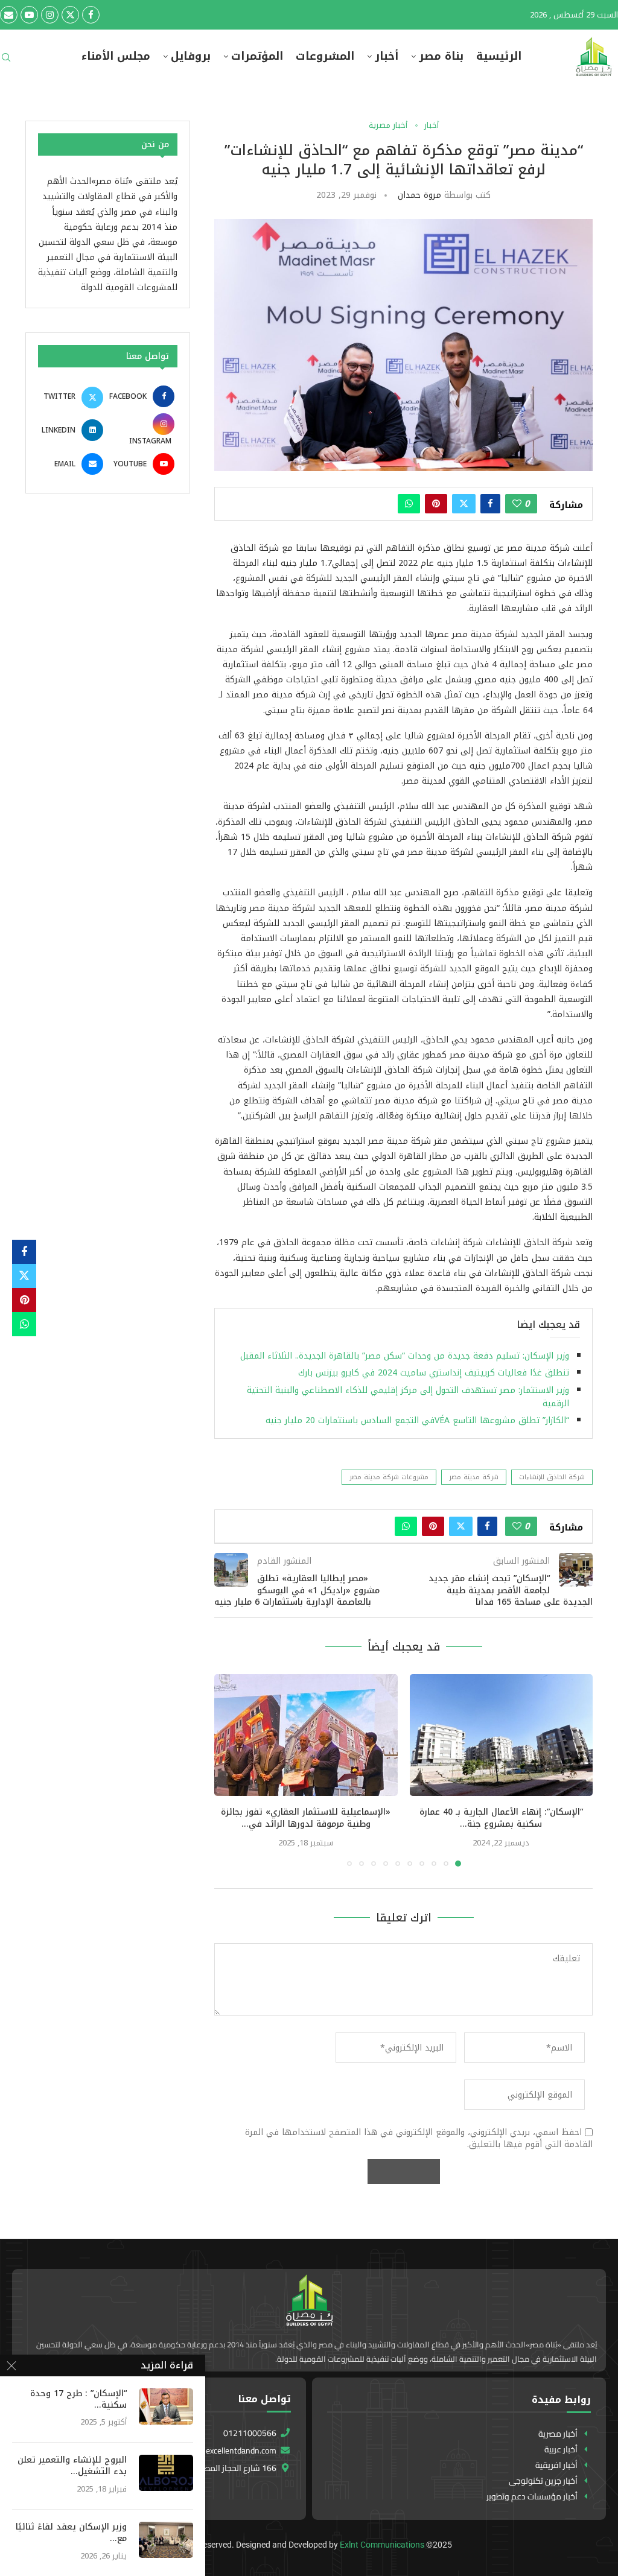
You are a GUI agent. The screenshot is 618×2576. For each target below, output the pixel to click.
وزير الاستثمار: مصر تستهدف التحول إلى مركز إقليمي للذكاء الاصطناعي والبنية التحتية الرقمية (408, 1397)
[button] (231, 1769)
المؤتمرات (257, 56)
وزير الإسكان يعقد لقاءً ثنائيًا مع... (71, 2533)
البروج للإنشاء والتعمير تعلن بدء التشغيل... (72, 2466)
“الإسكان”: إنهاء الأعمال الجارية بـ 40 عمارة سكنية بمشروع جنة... (501, 1818)
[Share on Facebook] (490, 504)
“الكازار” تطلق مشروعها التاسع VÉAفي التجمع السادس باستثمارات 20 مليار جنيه (417, 1420)
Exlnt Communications (382, 2545)
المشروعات (325, 56)
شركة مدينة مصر (474, 1477)
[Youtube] (29, 15)
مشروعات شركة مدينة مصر (389, 1477)
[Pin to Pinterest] (436, 504)
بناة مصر (441, 56)
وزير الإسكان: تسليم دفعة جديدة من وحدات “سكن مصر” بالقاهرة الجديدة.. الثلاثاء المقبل (405, 1356)
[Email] (9, 15)
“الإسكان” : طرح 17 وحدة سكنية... (78, 2400)
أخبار (387, 56)
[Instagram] (50, 15)
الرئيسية (499, 56)
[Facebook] (91, 15)
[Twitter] (70, 15)
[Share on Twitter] (464, 504)
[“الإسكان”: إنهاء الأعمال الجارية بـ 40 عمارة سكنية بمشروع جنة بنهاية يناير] (502, 1735)
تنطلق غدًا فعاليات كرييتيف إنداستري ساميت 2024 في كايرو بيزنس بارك (434, 1373)
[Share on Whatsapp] (409, 504)
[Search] (6, 61)
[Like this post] (517, 504)
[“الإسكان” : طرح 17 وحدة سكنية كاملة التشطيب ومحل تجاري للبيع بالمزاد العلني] (166, 2406)
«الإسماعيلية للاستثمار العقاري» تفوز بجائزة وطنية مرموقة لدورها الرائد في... (306, 1818)
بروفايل (191, 56)
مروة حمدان (419, 195)
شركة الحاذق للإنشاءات (552, 1477)
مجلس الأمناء (116, 56)
